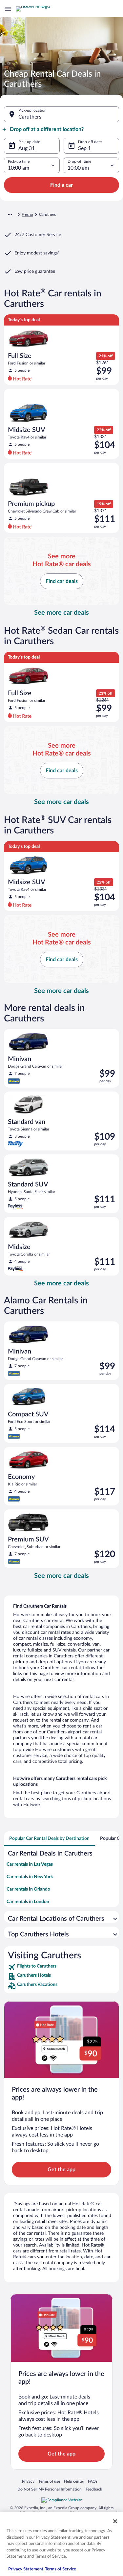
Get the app (61, 2170)
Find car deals (62, 581)
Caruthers (30, 117)
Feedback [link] (94, 2489)
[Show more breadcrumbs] (10, 215)
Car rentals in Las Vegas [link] (30, 1864)
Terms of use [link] (49, 2481)
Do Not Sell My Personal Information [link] (50, 2489)
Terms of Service (61, 2569)
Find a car (61, 185)
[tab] (49, 1839)
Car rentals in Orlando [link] (28, 1889)
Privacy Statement (26, 2569)
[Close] (115, 2521)
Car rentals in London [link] (28, 1902)
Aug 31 (27, 148)
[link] (61, 1967)
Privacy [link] (28, 2481)
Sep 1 (84, 148)
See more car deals (61, 613)
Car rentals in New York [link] (30, 1877)
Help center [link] (74, 2481)
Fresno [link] (27, 215)
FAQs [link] (93, 2481)
